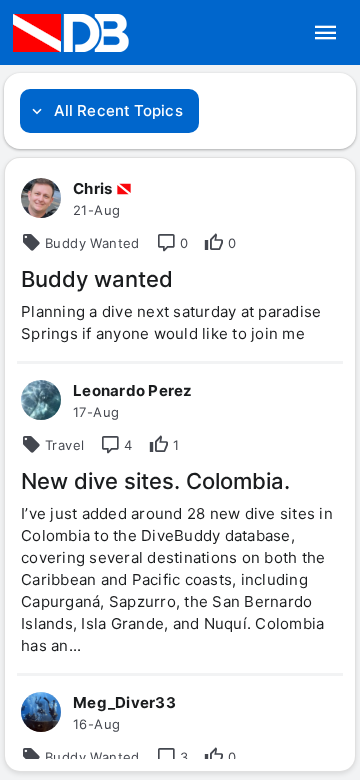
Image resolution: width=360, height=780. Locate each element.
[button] (326, 33)
